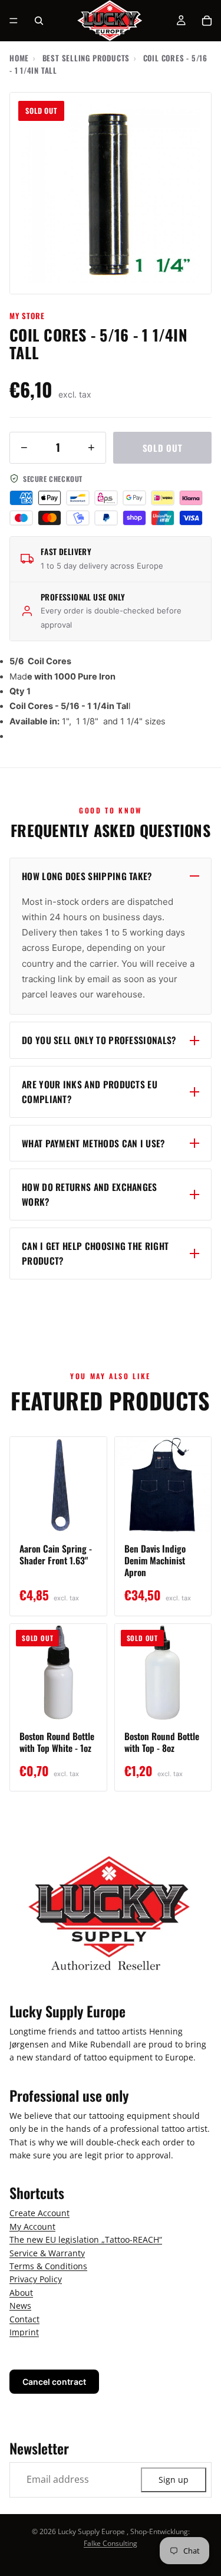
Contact (24, 2319)
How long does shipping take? (87, 876)
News (20, 2306)
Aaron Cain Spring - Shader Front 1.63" (56, 1554)
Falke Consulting (111, 2543)
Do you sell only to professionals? (99, 1040)
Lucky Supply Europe (91, 2531)
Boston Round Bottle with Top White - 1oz (57, 1742)
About (21, 2293)
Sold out (163, 448)
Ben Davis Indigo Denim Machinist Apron (155, 1560)
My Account (32, 2226)
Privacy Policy (36, 2280)
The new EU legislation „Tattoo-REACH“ (86, 2240)
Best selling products (86, 58)
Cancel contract (54, 2382)
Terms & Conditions (48, 2266)
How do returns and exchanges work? (90, 1194)
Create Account (39, 2214)
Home (19, 58)
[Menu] (14, 21)
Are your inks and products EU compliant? (90, 1092)
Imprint (24, 2332)
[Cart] (207, 21)
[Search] (39, 21)
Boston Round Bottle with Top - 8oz (162, 1742)
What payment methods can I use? (93, 1143)
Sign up (174, 2480)
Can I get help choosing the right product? (95, 1253)
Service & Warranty (47, 2253)
